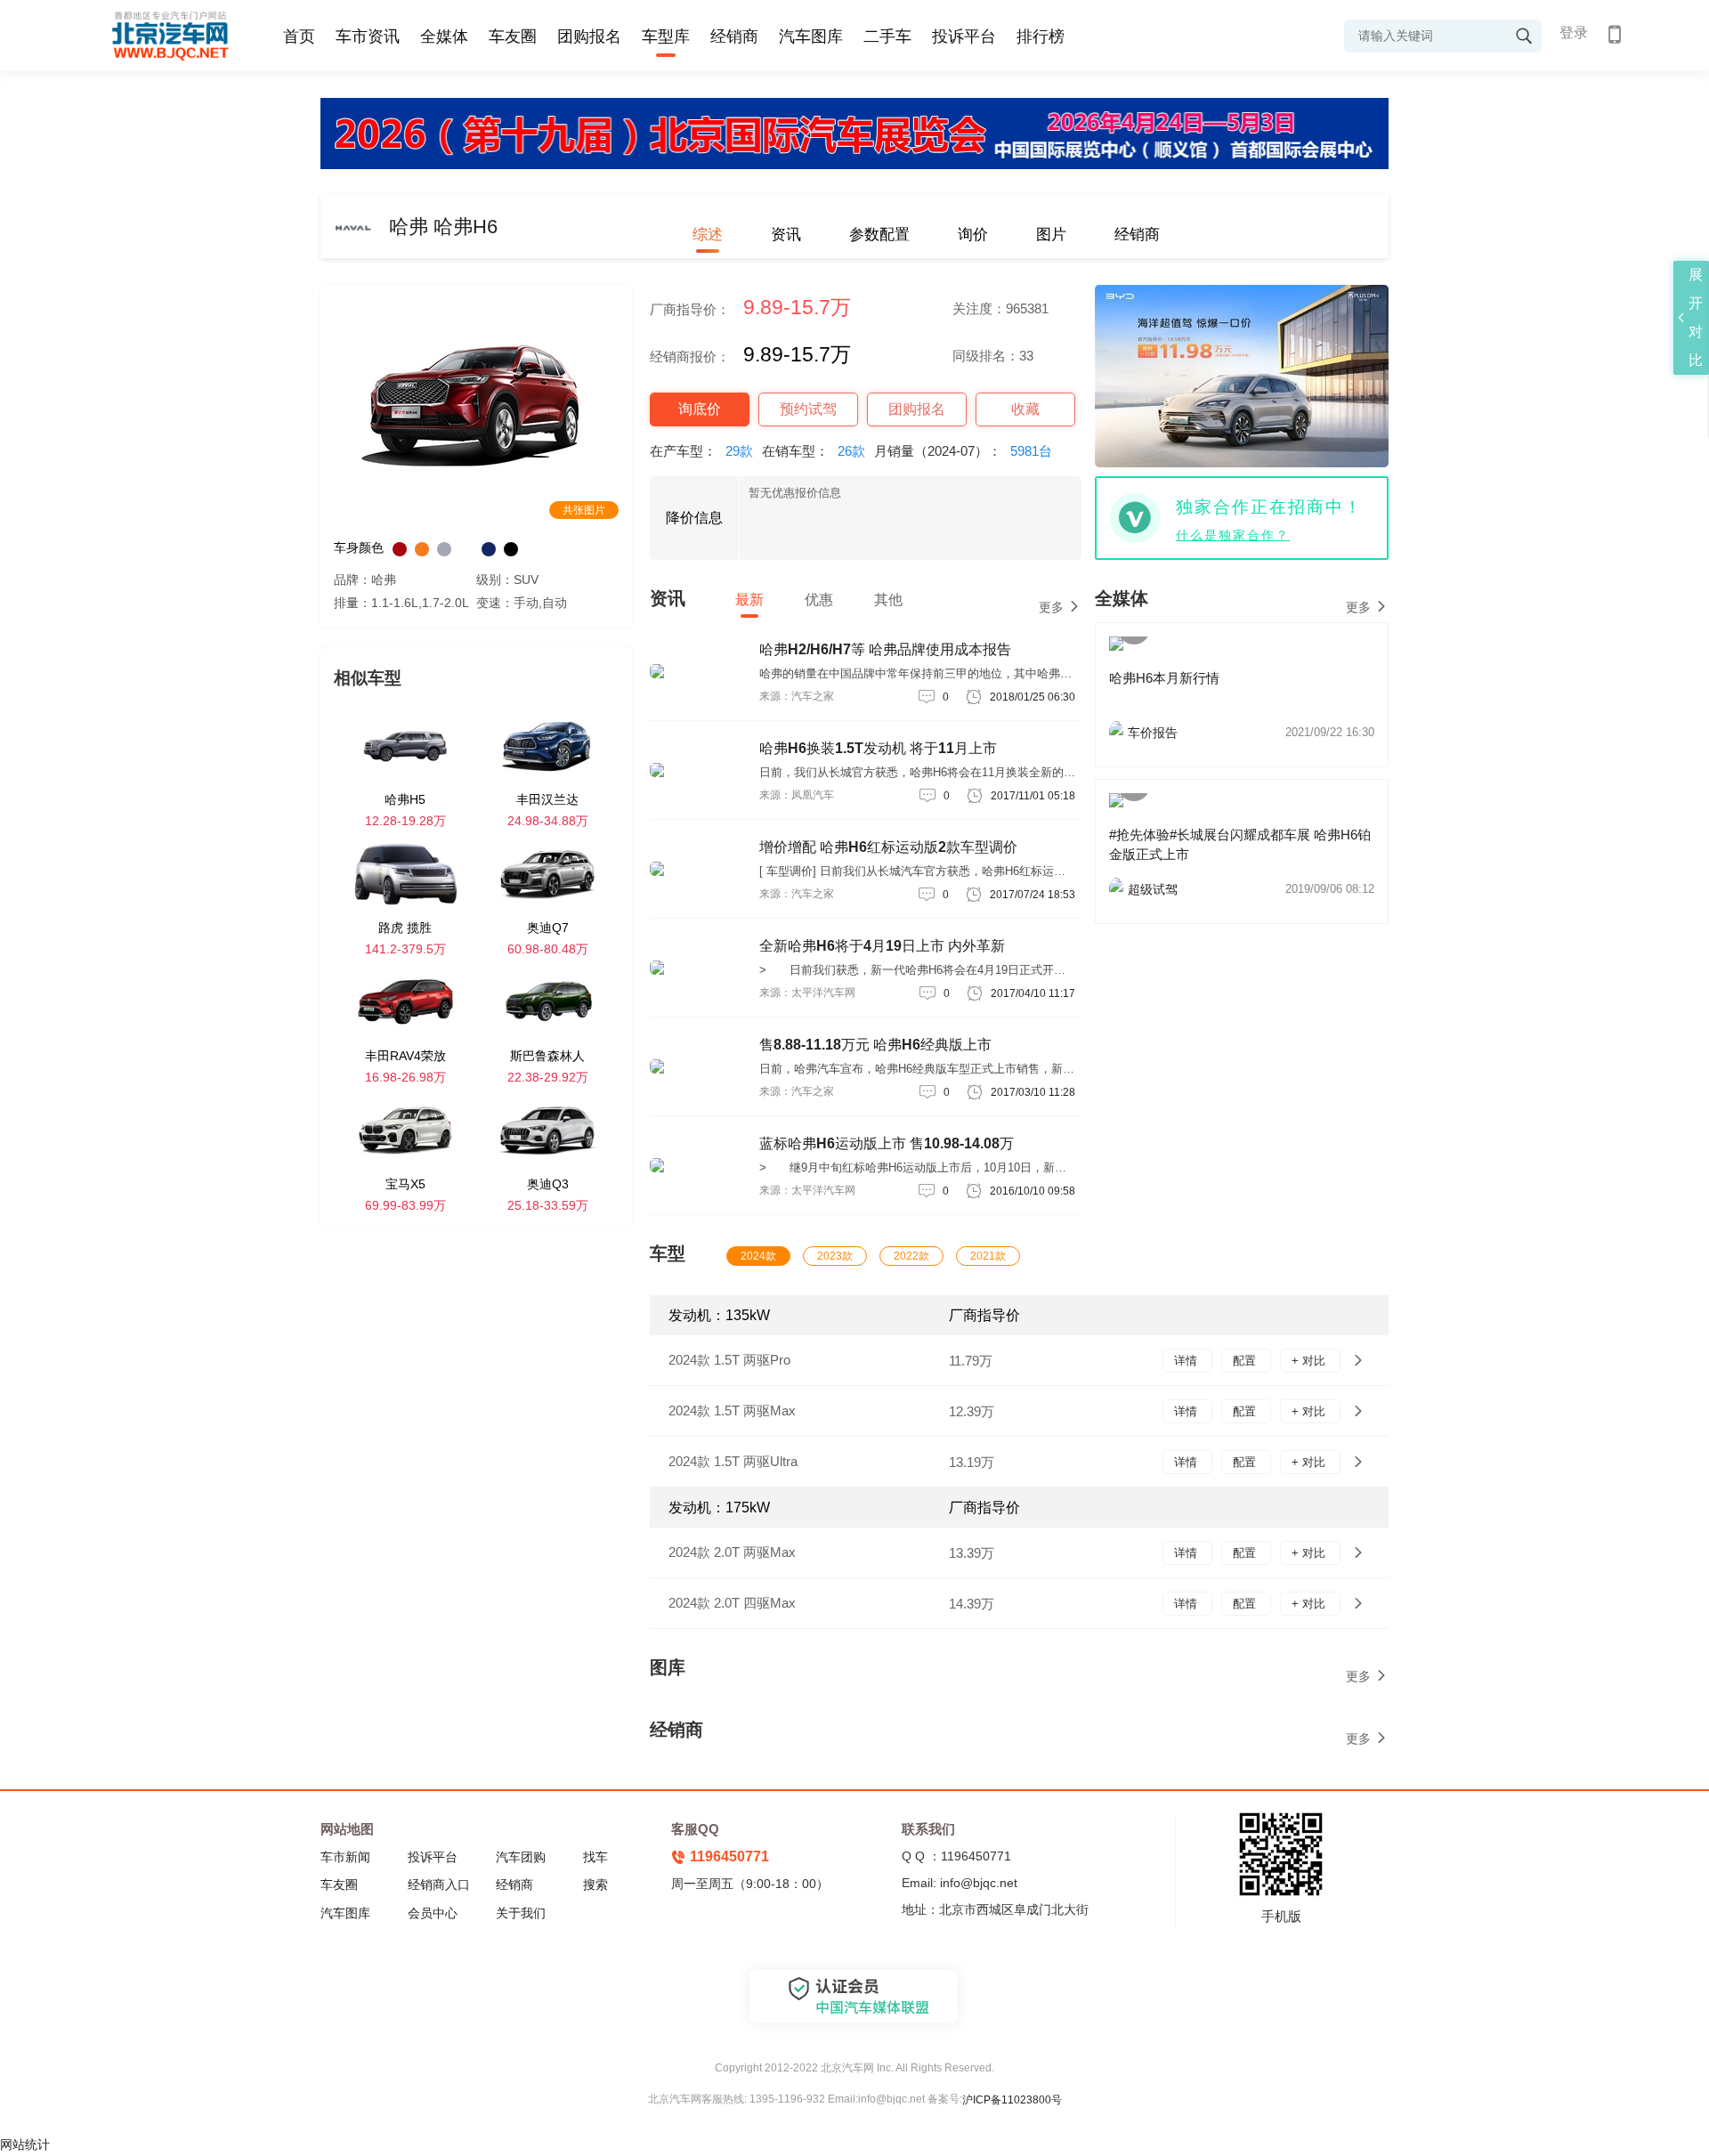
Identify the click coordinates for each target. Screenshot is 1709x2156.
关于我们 (521, 1913)
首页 (299, 36)
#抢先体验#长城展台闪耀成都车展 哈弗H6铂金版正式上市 (1240, 844)
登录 (1574, 32)
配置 (1246, 1361)
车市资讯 (368, 36)
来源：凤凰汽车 (797, 795)
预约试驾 (808, 409)
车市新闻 (345, 1857)
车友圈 (513, 36)
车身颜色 (359, 547)
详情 (1187, 1361)
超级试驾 (1251, 889)
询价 (973, 235)
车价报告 (1251, 733)
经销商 (734, 36)
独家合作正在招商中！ (1269, 507)
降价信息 (694, 518)
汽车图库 (811, 36)
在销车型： (814, 451)
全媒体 (444, 36)
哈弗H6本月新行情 (1164, 678)
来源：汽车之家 (797, 696)
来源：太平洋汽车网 (807, 993)
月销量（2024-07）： (963, 451)
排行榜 (1041, 36)
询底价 (700, 409)
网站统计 (25, 2144)
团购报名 (589, 36)
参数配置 (879, 235)
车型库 (666, 36)
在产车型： (701, 451)
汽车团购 (521, 1857)
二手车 (887, 36)
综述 (708, 235)
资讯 (786, 235)
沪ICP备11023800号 (1012, 2100)
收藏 (1025, 409)
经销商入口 (439, 1884)
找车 (595, 1857)
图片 (1051, 235)
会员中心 (433, 1913)
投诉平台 (964, 36)
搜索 (595, 1884)
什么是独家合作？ (1233, 535)
